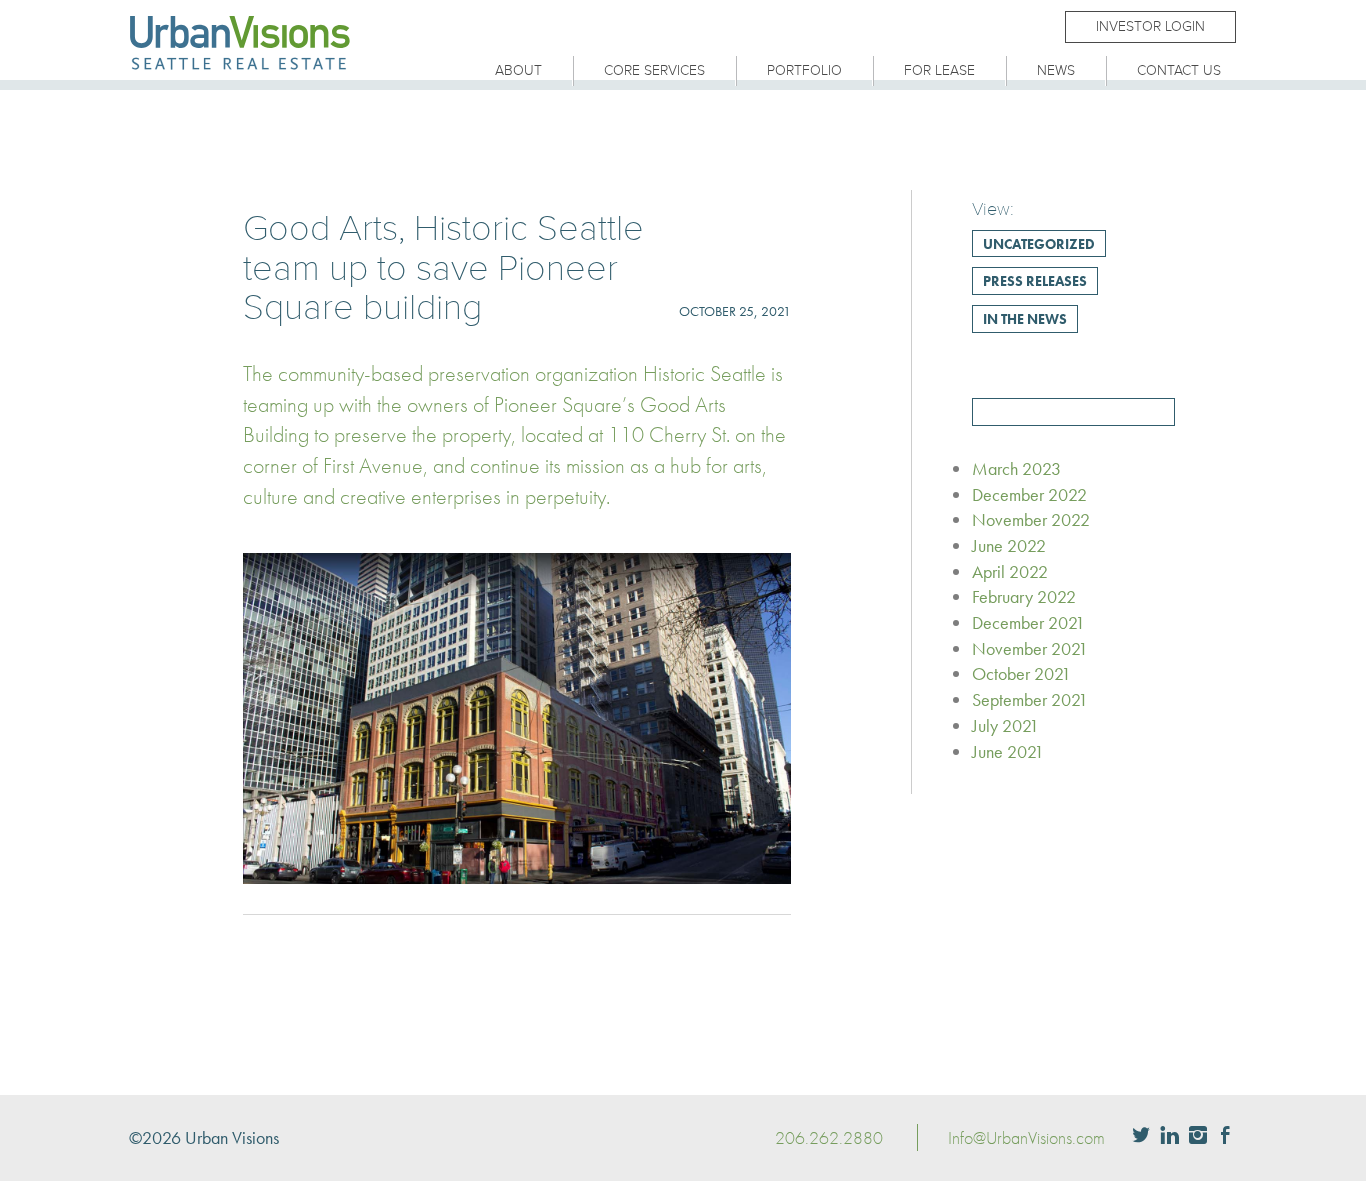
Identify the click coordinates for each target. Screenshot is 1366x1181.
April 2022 (1010, 571)
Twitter (1141, 1137)
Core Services (654, 70)
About (518, 70)
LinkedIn (1169, 1137)
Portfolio (804, 70)
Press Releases (1035, 281)
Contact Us (1179, 70)
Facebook (1225, 1137)
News (1056, 70)
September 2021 (1030, 699)
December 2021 (1028, 622)
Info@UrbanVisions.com (1026, 1137)
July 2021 (1005, 725)
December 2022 (1029, 494)
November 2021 (1030, 648)
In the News (1025, 319)
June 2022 (1009, 545)
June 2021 (1008, 751)
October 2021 (1021, 673)
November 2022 (1031, 519)
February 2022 (1024, 596)
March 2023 (1016, 468)
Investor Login (1150, 26)
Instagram (1198, 1137)
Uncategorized (1039, 244)
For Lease (939, 70)
